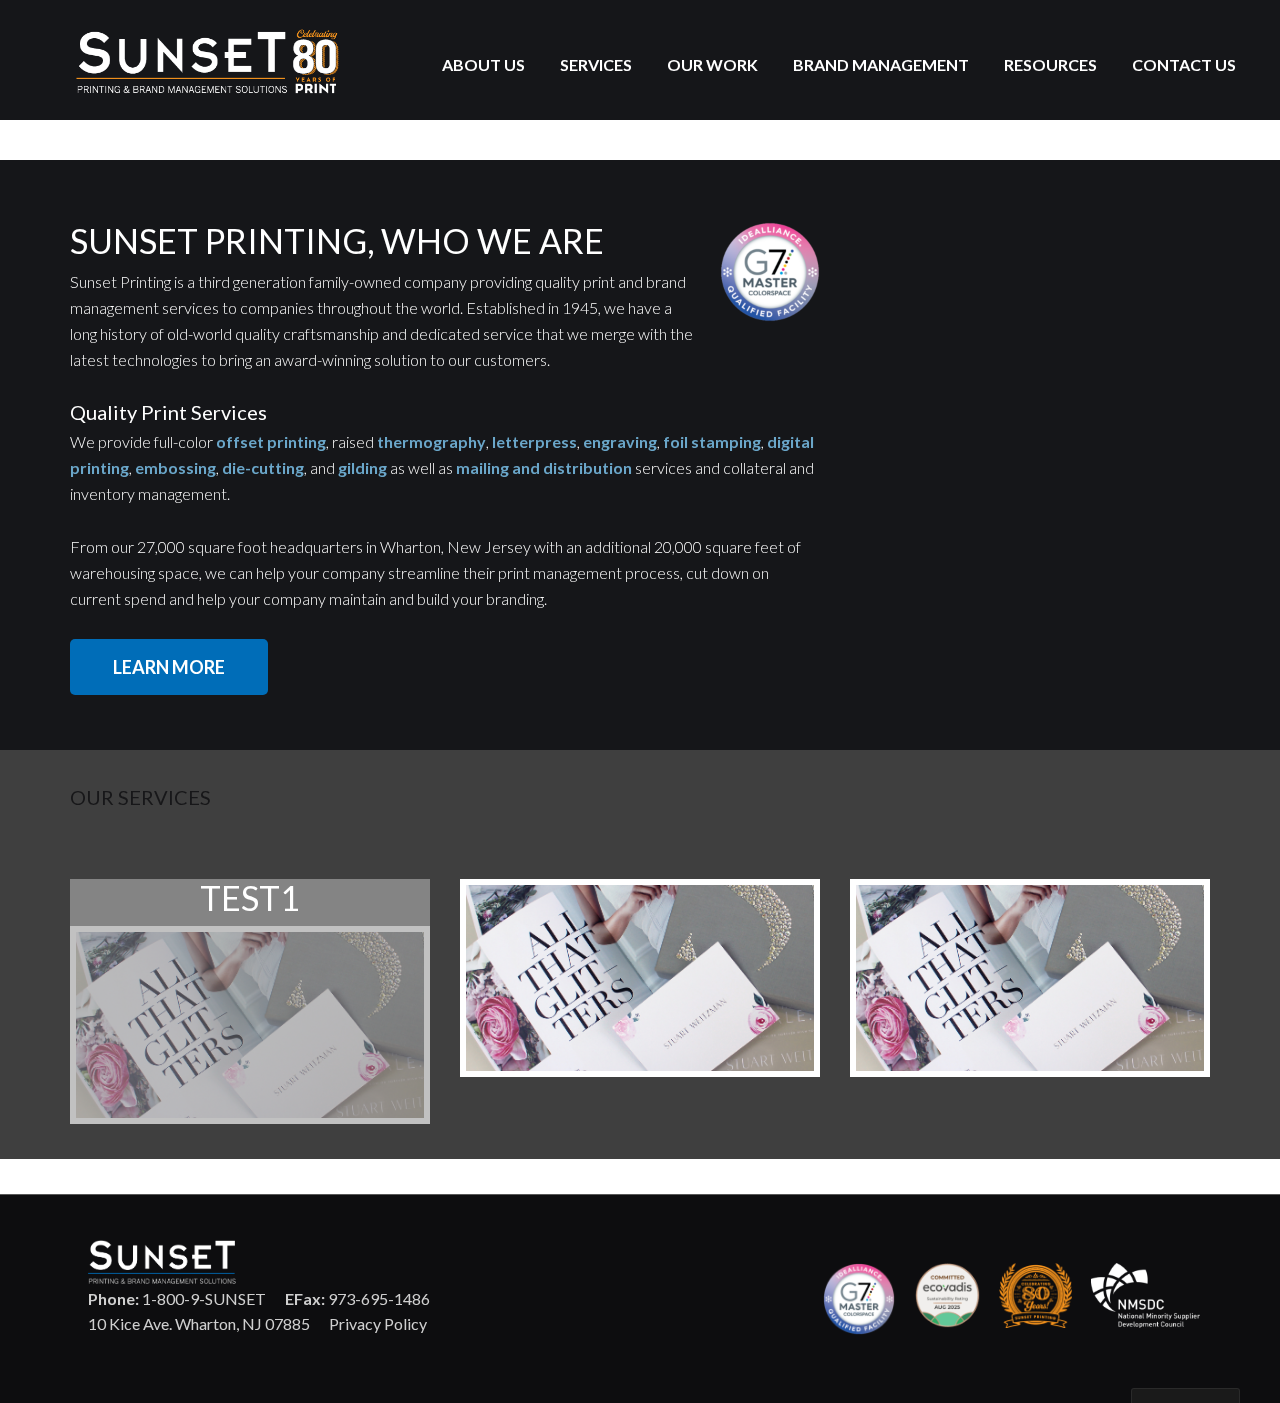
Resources (1050, 64)
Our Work (712, 64)
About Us (483, 64)
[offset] (250, 1024)
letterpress (534, 441)
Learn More (169, 667)
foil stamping (712, 441)
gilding (362, 467)
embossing (175, 467)
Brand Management (881, 64)
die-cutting (263, 467)
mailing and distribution (544, 467)
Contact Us (1184, 64)
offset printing (271, 441)
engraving (620, 441)
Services (596, 64)
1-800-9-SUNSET (177, 1298)
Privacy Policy (378, 1323)
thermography (431, 441)
